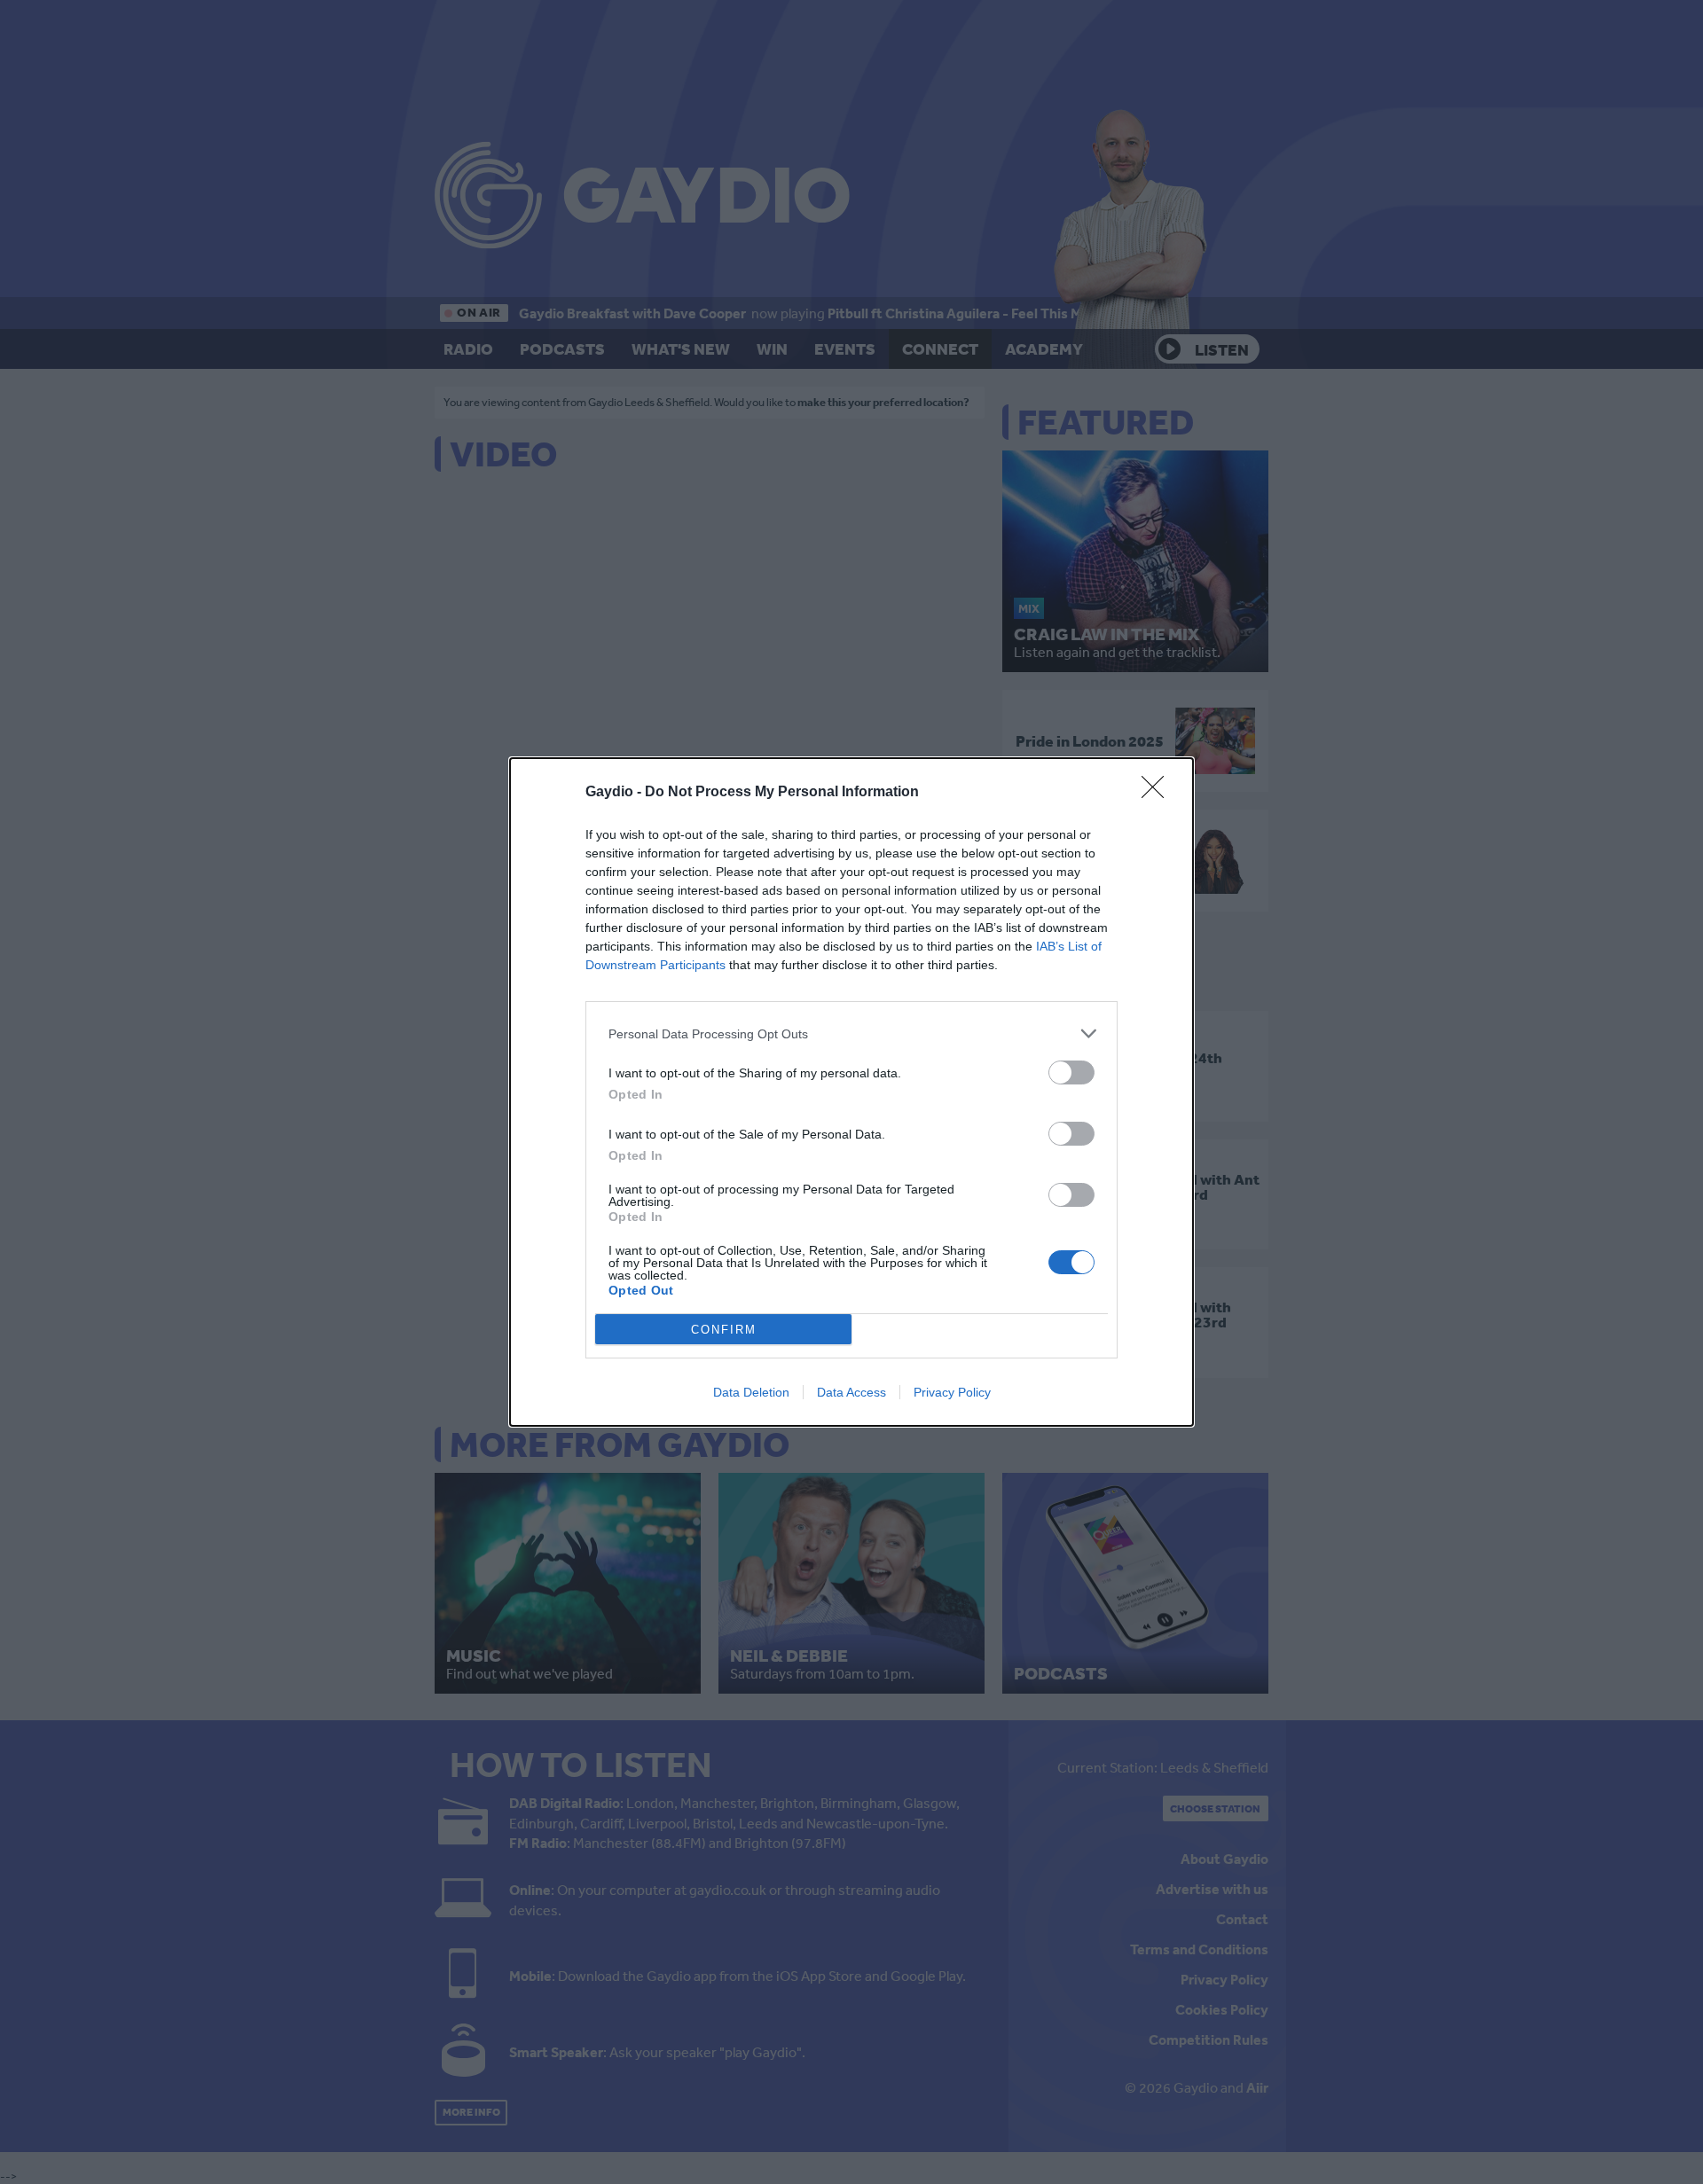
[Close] (1158, 793)
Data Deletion (751, 1392)
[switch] (1071, 1072)
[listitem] (851, 1033)
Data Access (851, 1392)
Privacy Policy (952, 1392)
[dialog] (851, 1092)
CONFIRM (724, 1330)
